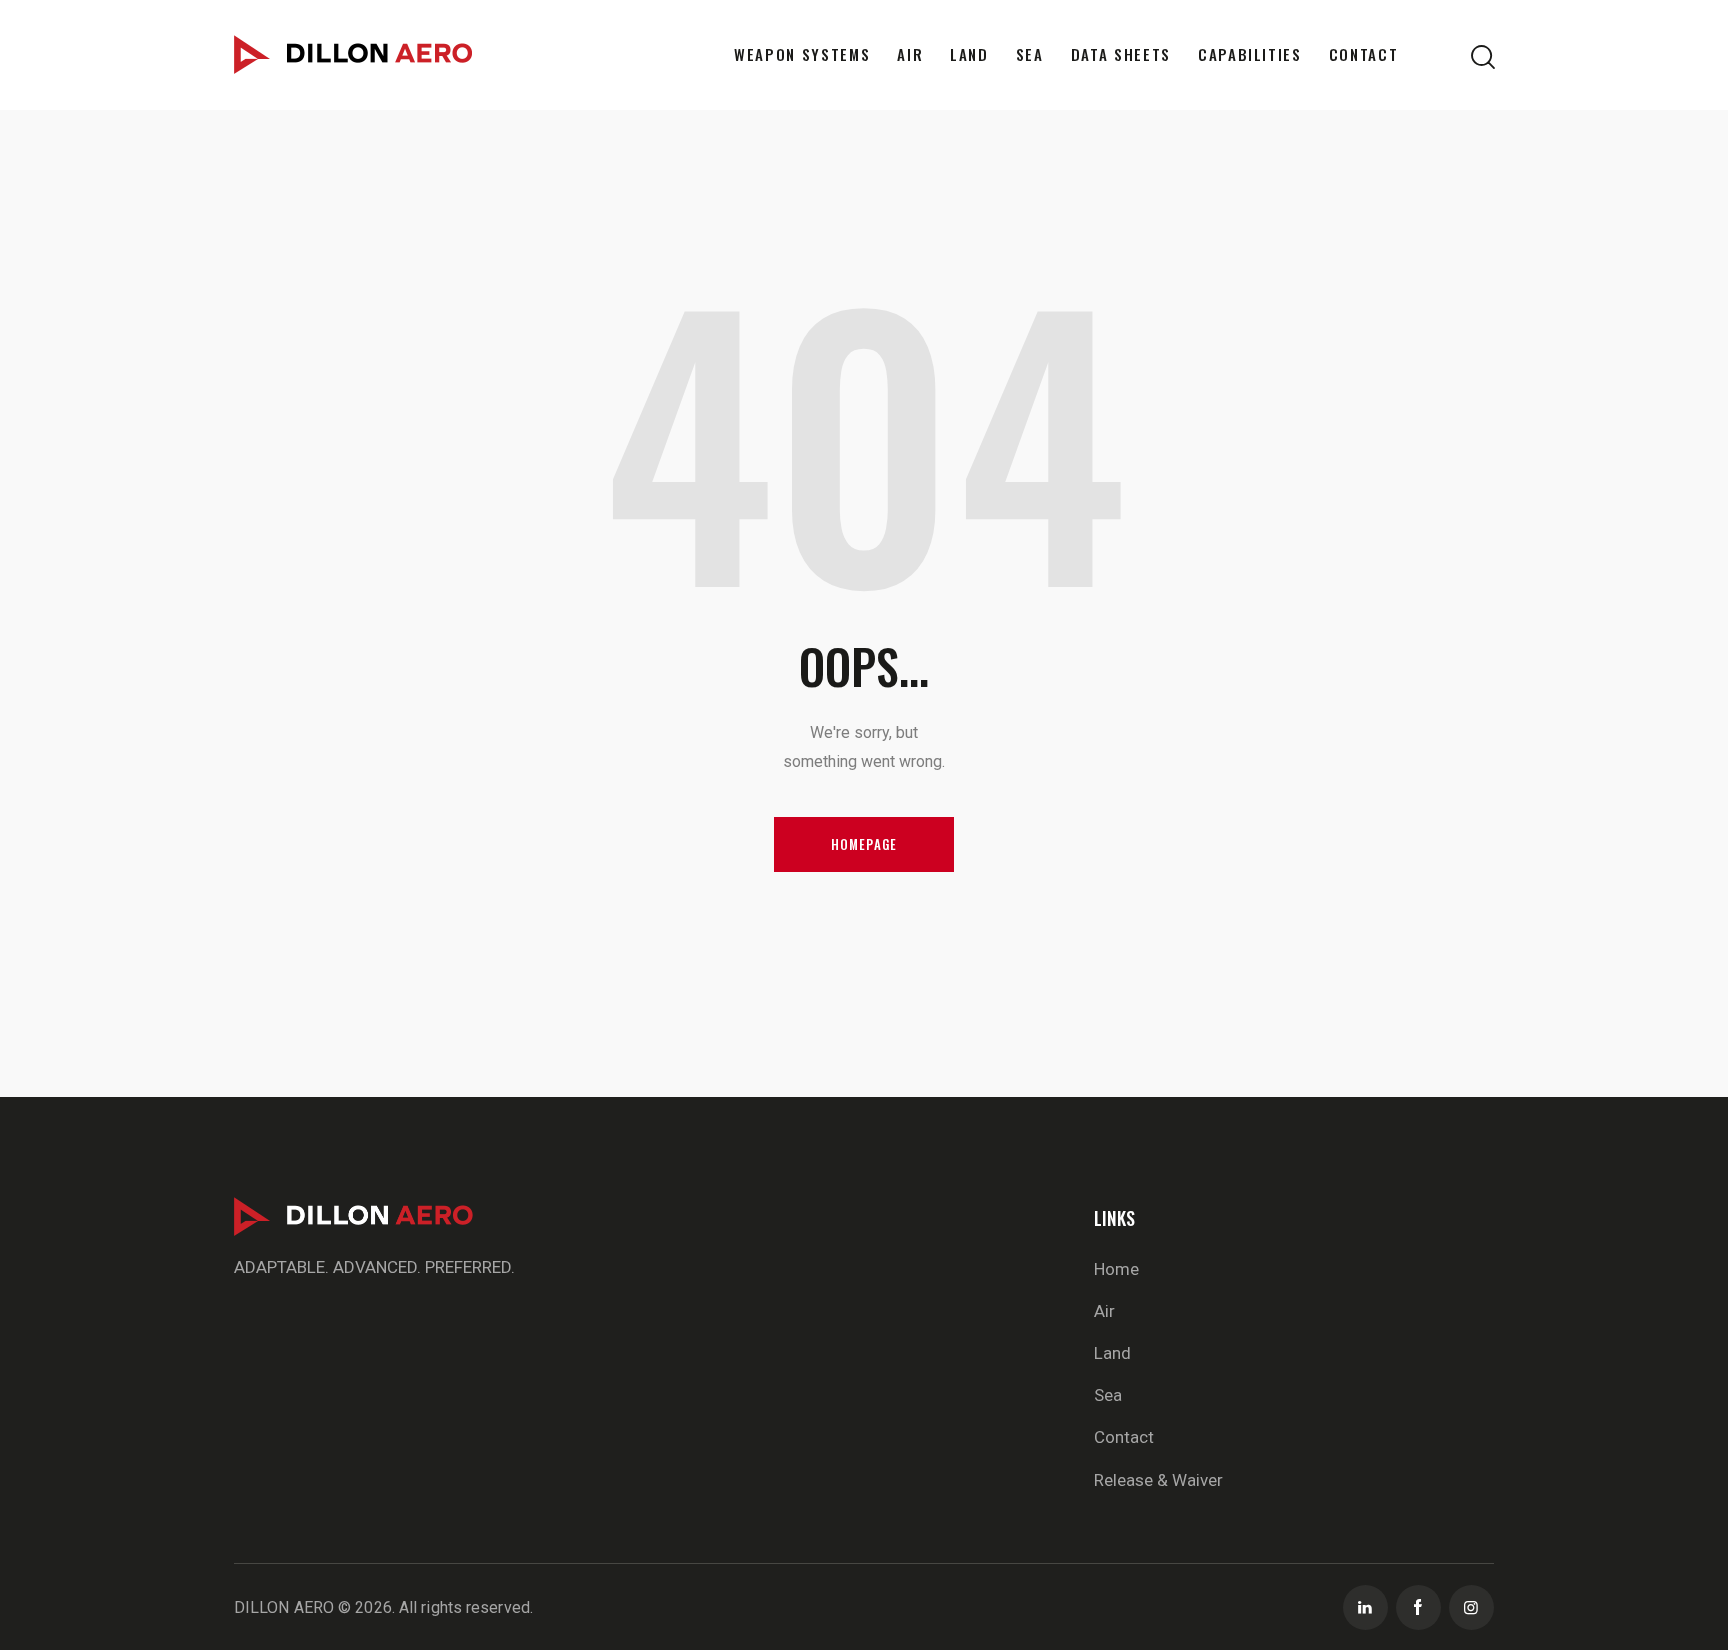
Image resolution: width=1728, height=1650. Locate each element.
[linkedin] (1365, 1607)
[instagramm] (1471, 1607)
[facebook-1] (1418, 1607)
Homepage (864, 844)
